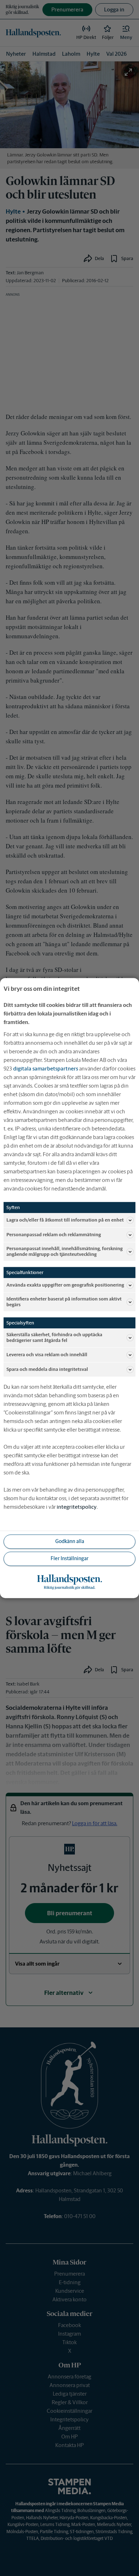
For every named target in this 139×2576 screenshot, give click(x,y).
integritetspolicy (77, 1507)
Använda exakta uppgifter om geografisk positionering (65, 1285)
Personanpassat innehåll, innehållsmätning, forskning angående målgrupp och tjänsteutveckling (65, 1251)
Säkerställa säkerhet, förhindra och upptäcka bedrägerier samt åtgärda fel (54, 1338)
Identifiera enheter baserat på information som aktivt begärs (64, 1302)
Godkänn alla (70, 1541)
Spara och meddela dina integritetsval (47, 1369)
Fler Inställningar (69, 1558)
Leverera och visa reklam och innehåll (47, 1355)
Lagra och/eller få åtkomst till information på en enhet (65, 1220)
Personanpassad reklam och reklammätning (54, 1235)
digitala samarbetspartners (46, 1069)
